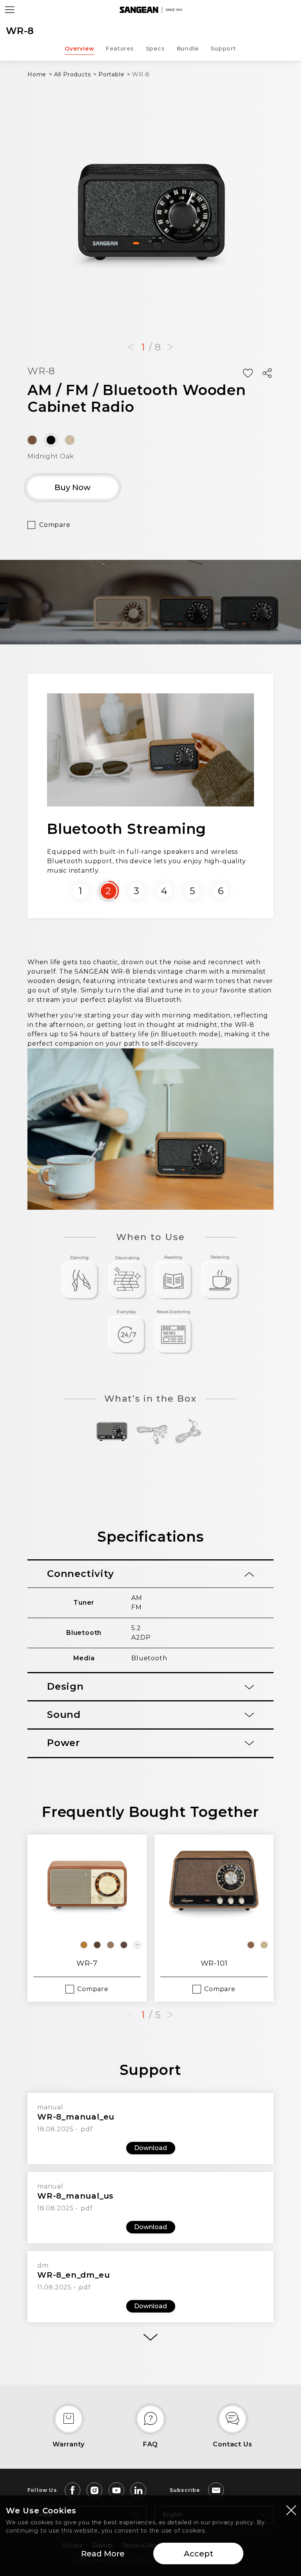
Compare (55, 525)
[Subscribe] (216, 2490)
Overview (79, 49)
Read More (103, 2554)
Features (120, 49)
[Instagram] (94, 2490)
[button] (131, 347)
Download (150, 2148)
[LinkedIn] (138, 2490)
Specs (155, 49)
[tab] (150, 1574)
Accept (199, 2554)
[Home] (150, 10)
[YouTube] (116, 2490)
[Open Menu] (10, 10)
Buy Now (73, 487)
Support (223, 49)
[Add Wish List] (248, 373)
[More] (150, 2337)
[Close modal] (291, 2510)
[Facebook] (73, 2490)
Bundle (188, 49)
